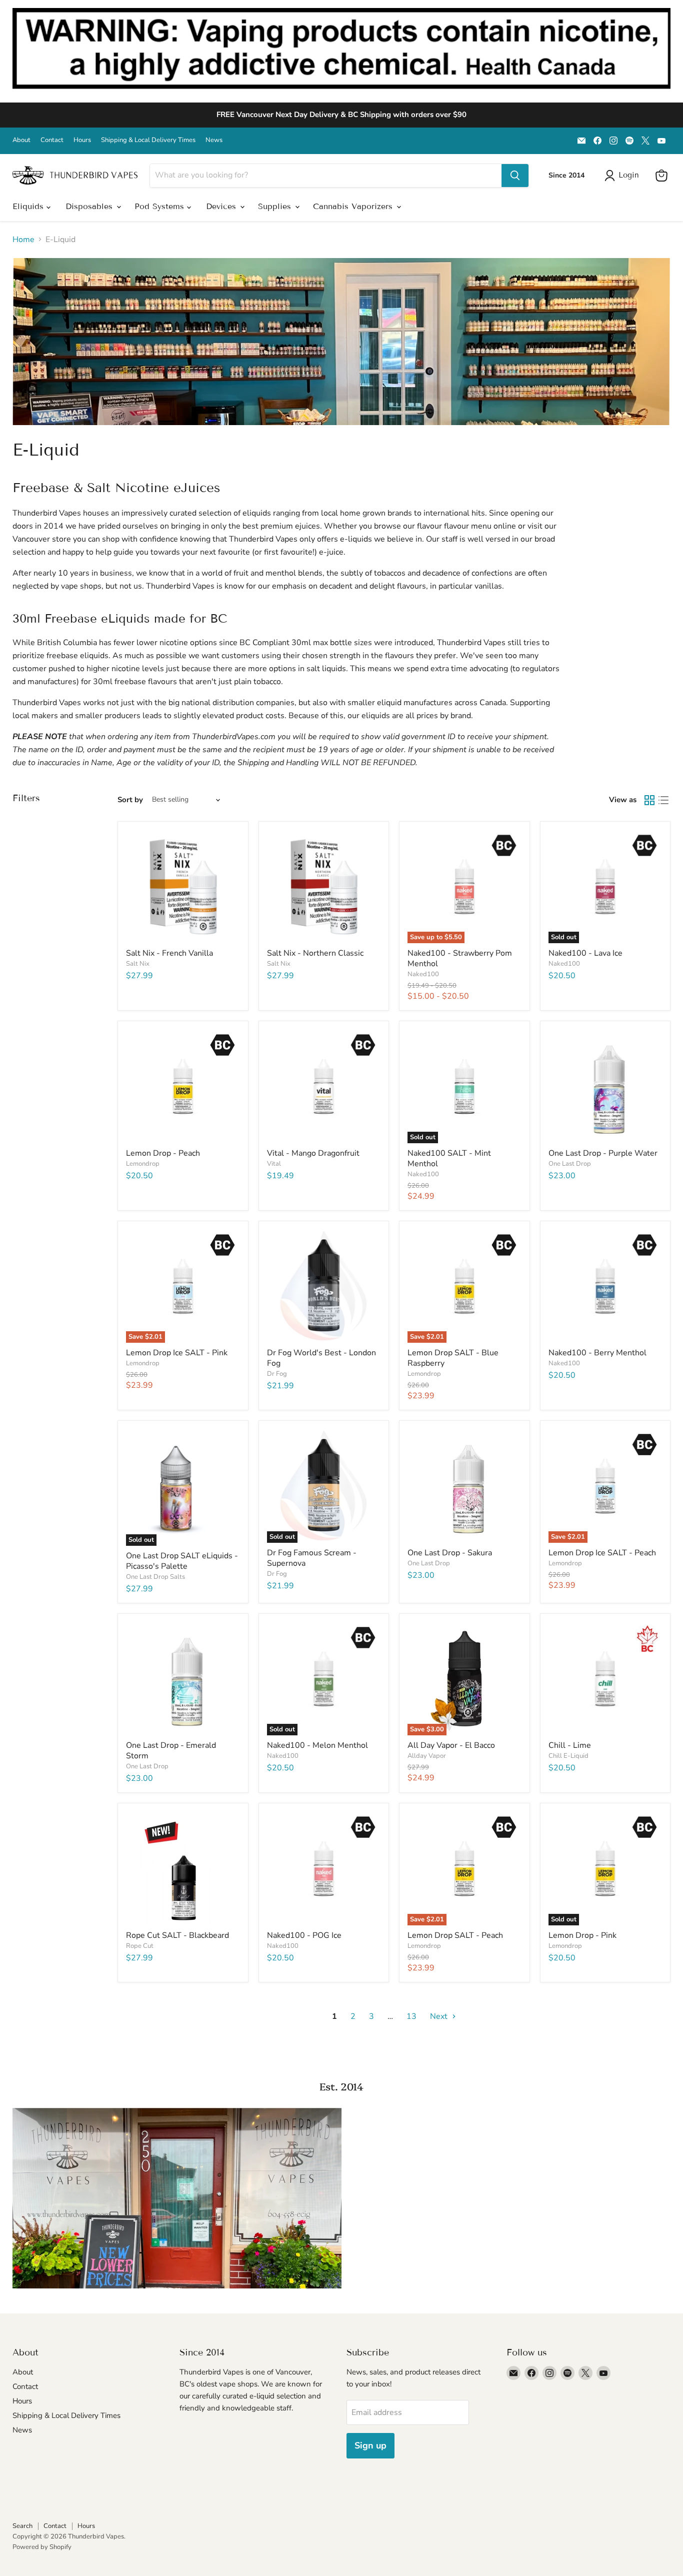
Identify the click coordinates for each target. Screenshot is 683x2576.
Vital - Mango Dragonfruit (313, 1153)
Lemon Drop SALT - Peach (455, 1935)
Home (23, 240)
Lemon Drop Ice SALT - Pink (177, 1353)
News (214, 140)
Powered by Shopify (42, 2547)
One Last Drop (570, 1164)
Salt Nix (138, 964)
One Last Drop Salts (155, 1577)
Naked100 (423, 974)
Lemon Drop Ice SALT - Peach (602, 1553)
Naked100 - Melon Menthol (317, 1745)
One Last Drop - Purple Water (603, 1153)
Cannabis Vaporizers (354, 206)
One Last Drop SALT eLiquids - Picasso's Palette (182, 1561)
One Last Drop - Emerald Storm (171, 1751)
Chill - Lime (570, 1745)
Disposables (90, 206)
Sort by (130, 800)
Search (22, 2526)
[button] (624, 176)
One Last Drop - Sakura (450, 1553)
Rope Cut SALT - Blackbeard (177, 1935)
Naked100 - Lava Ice (585, 953)
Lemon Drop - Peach (163, 1153)
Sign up (370, 2445)
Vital (274, 1164)
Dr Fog (277, 1374)
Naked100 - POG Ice (304, 1935)
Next (440, 2016)
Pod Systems (161, 206)
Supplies (276, 206)
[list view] (663, 800)
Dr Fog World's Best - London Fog (321, 1358)
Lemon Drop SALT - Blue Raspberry (453, 1358)
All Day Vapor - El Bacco (451, 1745)
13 (411, 2016)
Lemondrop (143, 1164)
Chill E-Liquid (568, 1756)
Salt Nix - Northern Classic (315, 953)
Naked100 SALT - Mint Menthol (449, 1158)
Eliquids (29, 206)
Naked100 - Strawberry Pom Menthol (460, 958)
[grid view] (649, 800)
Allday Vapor (427, 1756)
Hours (82, 140)
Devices (222, 206)
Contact (52, 140)
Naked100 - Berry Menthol (597, 1353)
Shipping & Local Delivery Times (148, 140)
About (21, 140)
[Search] (515, 176)
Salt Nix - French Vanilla (169, 953)
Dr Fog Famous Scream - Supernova (312, 1558)
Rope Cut (140, 1946)
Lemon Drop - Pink (582, 1935)
